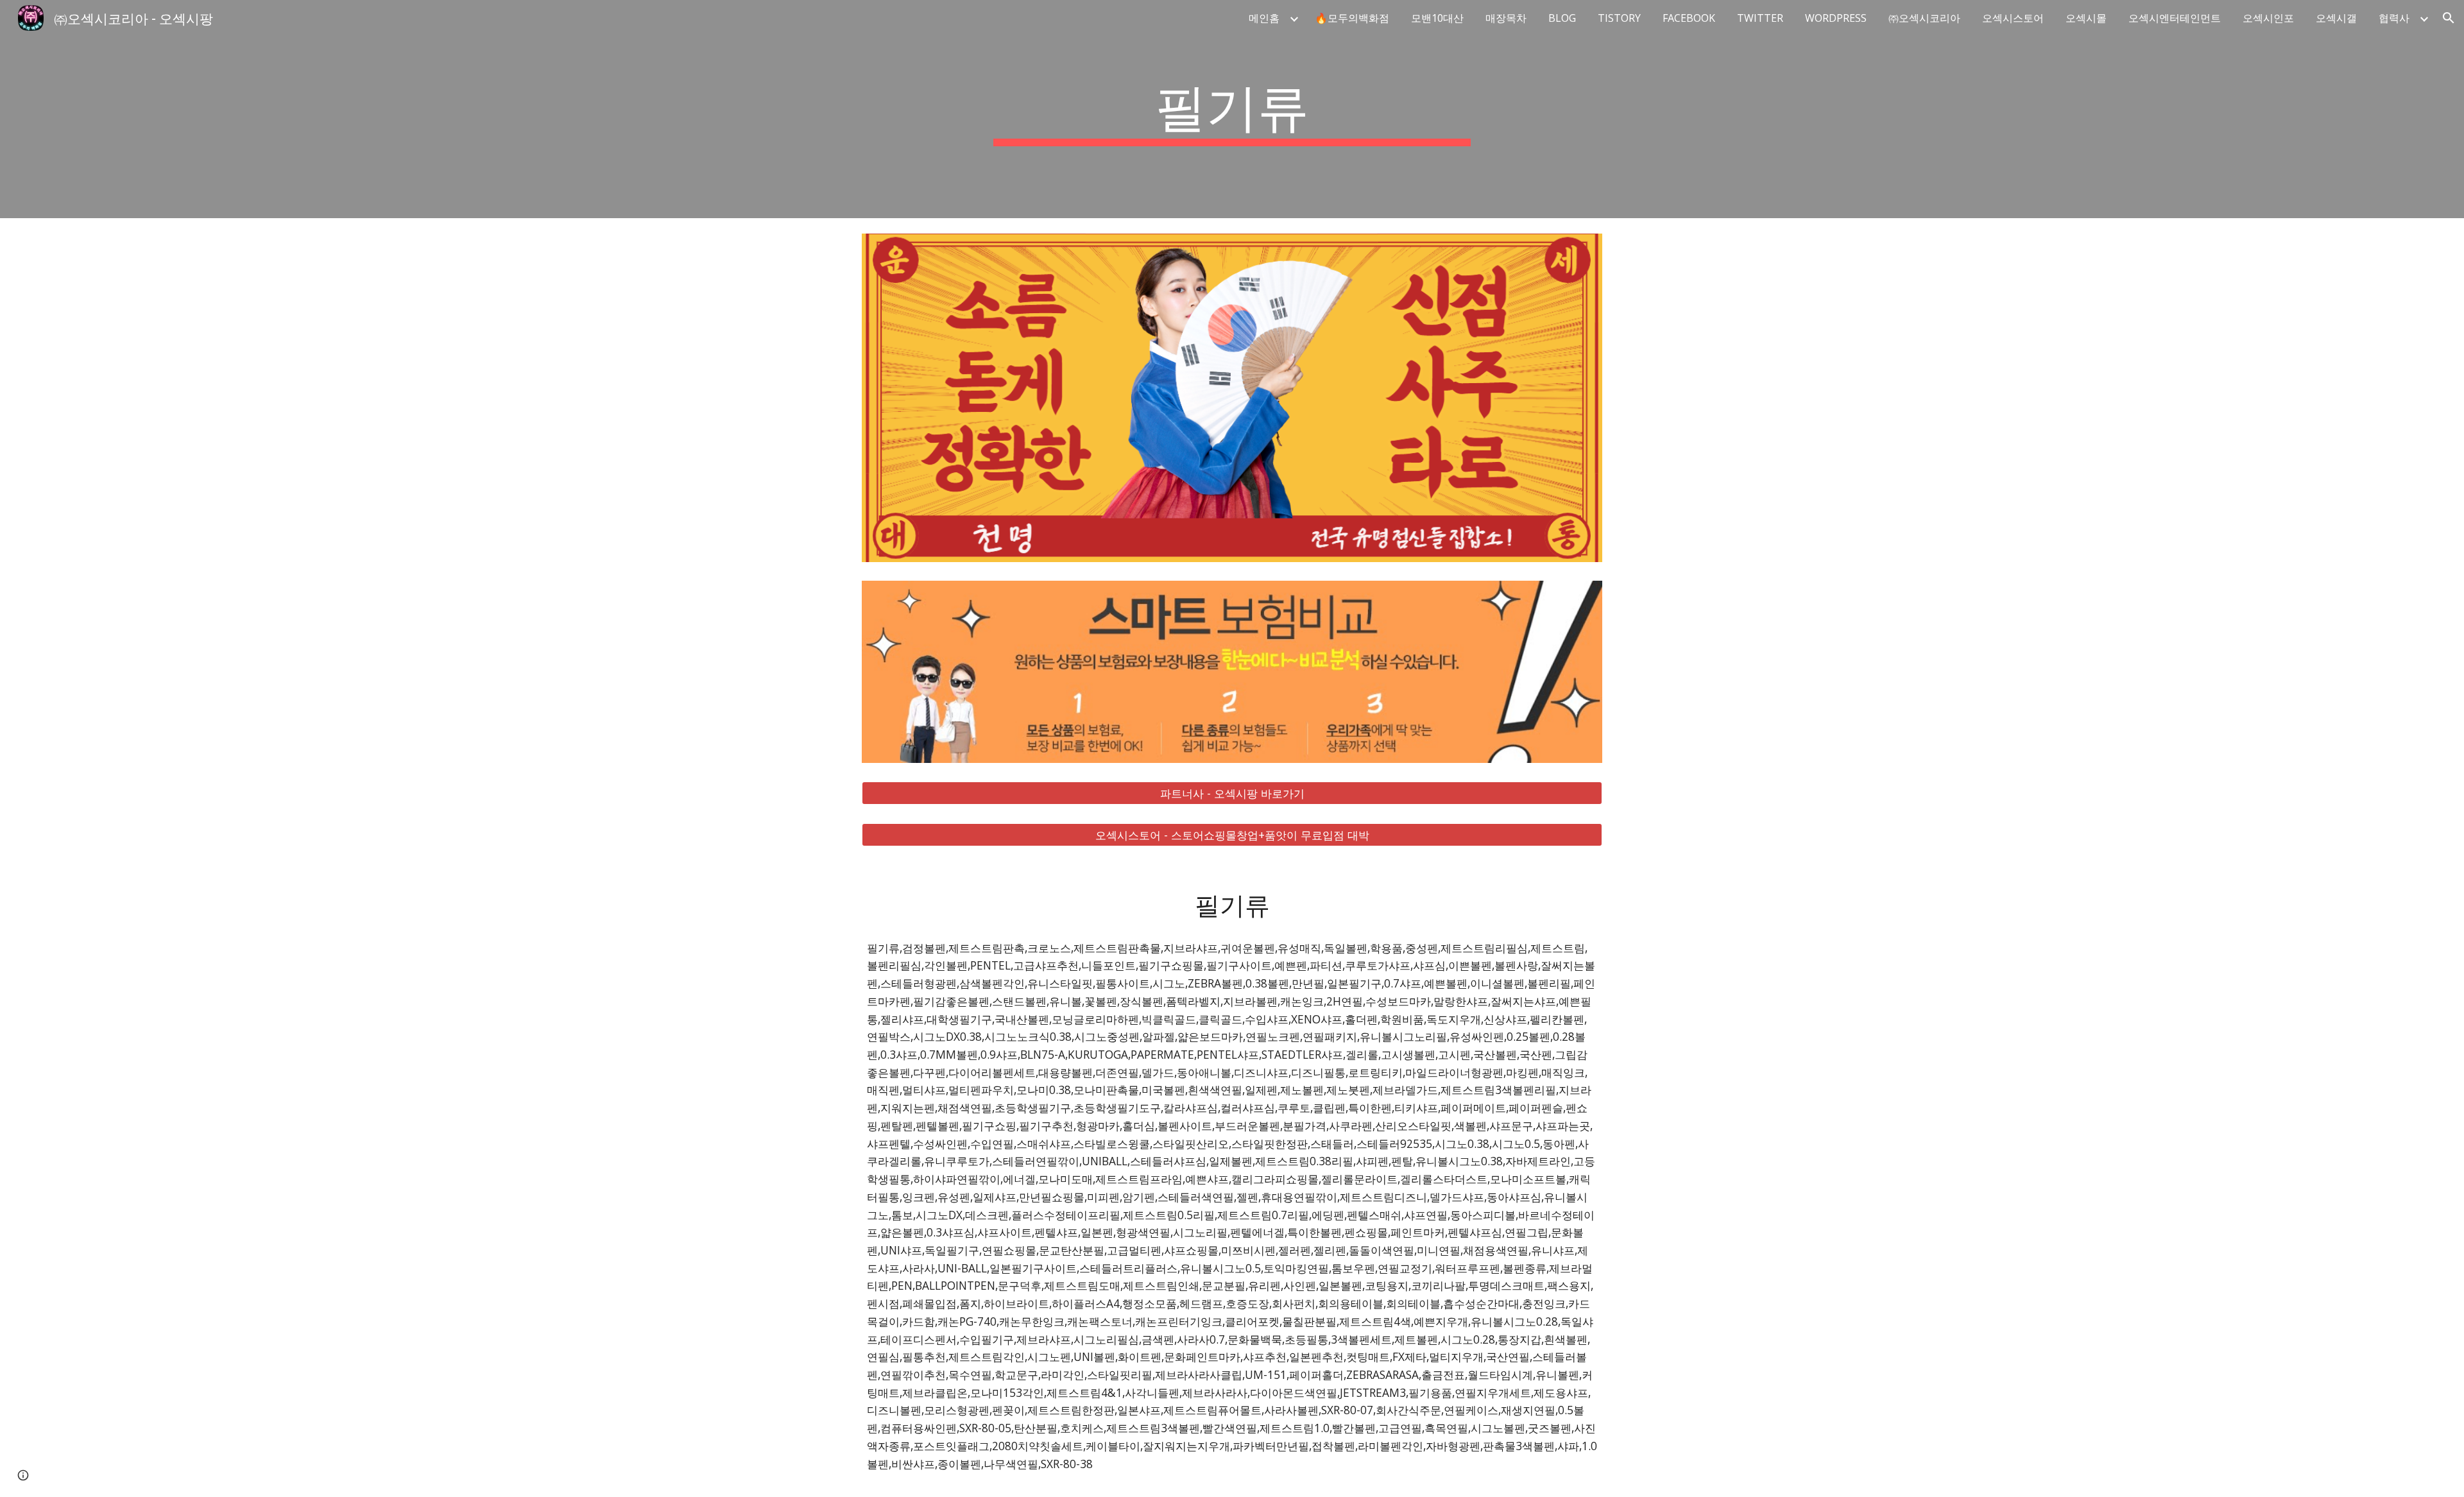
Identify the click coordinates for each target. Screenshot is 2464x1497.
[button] (2449, 18)
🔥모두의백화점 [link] (1352, 18)
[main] (1232, 109)
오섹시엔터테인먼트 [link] (2175, 18)
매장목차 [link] (1506, 18)
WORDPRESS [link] (1836, 18)
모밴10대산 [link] (1437, 18)
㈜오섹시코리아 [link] (1924, 18)
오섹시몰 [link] (2086, 18)
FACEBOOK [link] (1689, 18)
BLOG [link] (1562, 18)
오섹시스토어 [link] (2013, 18)
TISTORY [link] (1619, 18)
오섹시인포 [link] (2268, 18)
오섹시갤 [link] (2336, 18)
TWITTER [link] (1760, 18)
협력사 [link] (2394, 18)
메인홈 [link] (1264, 18)
